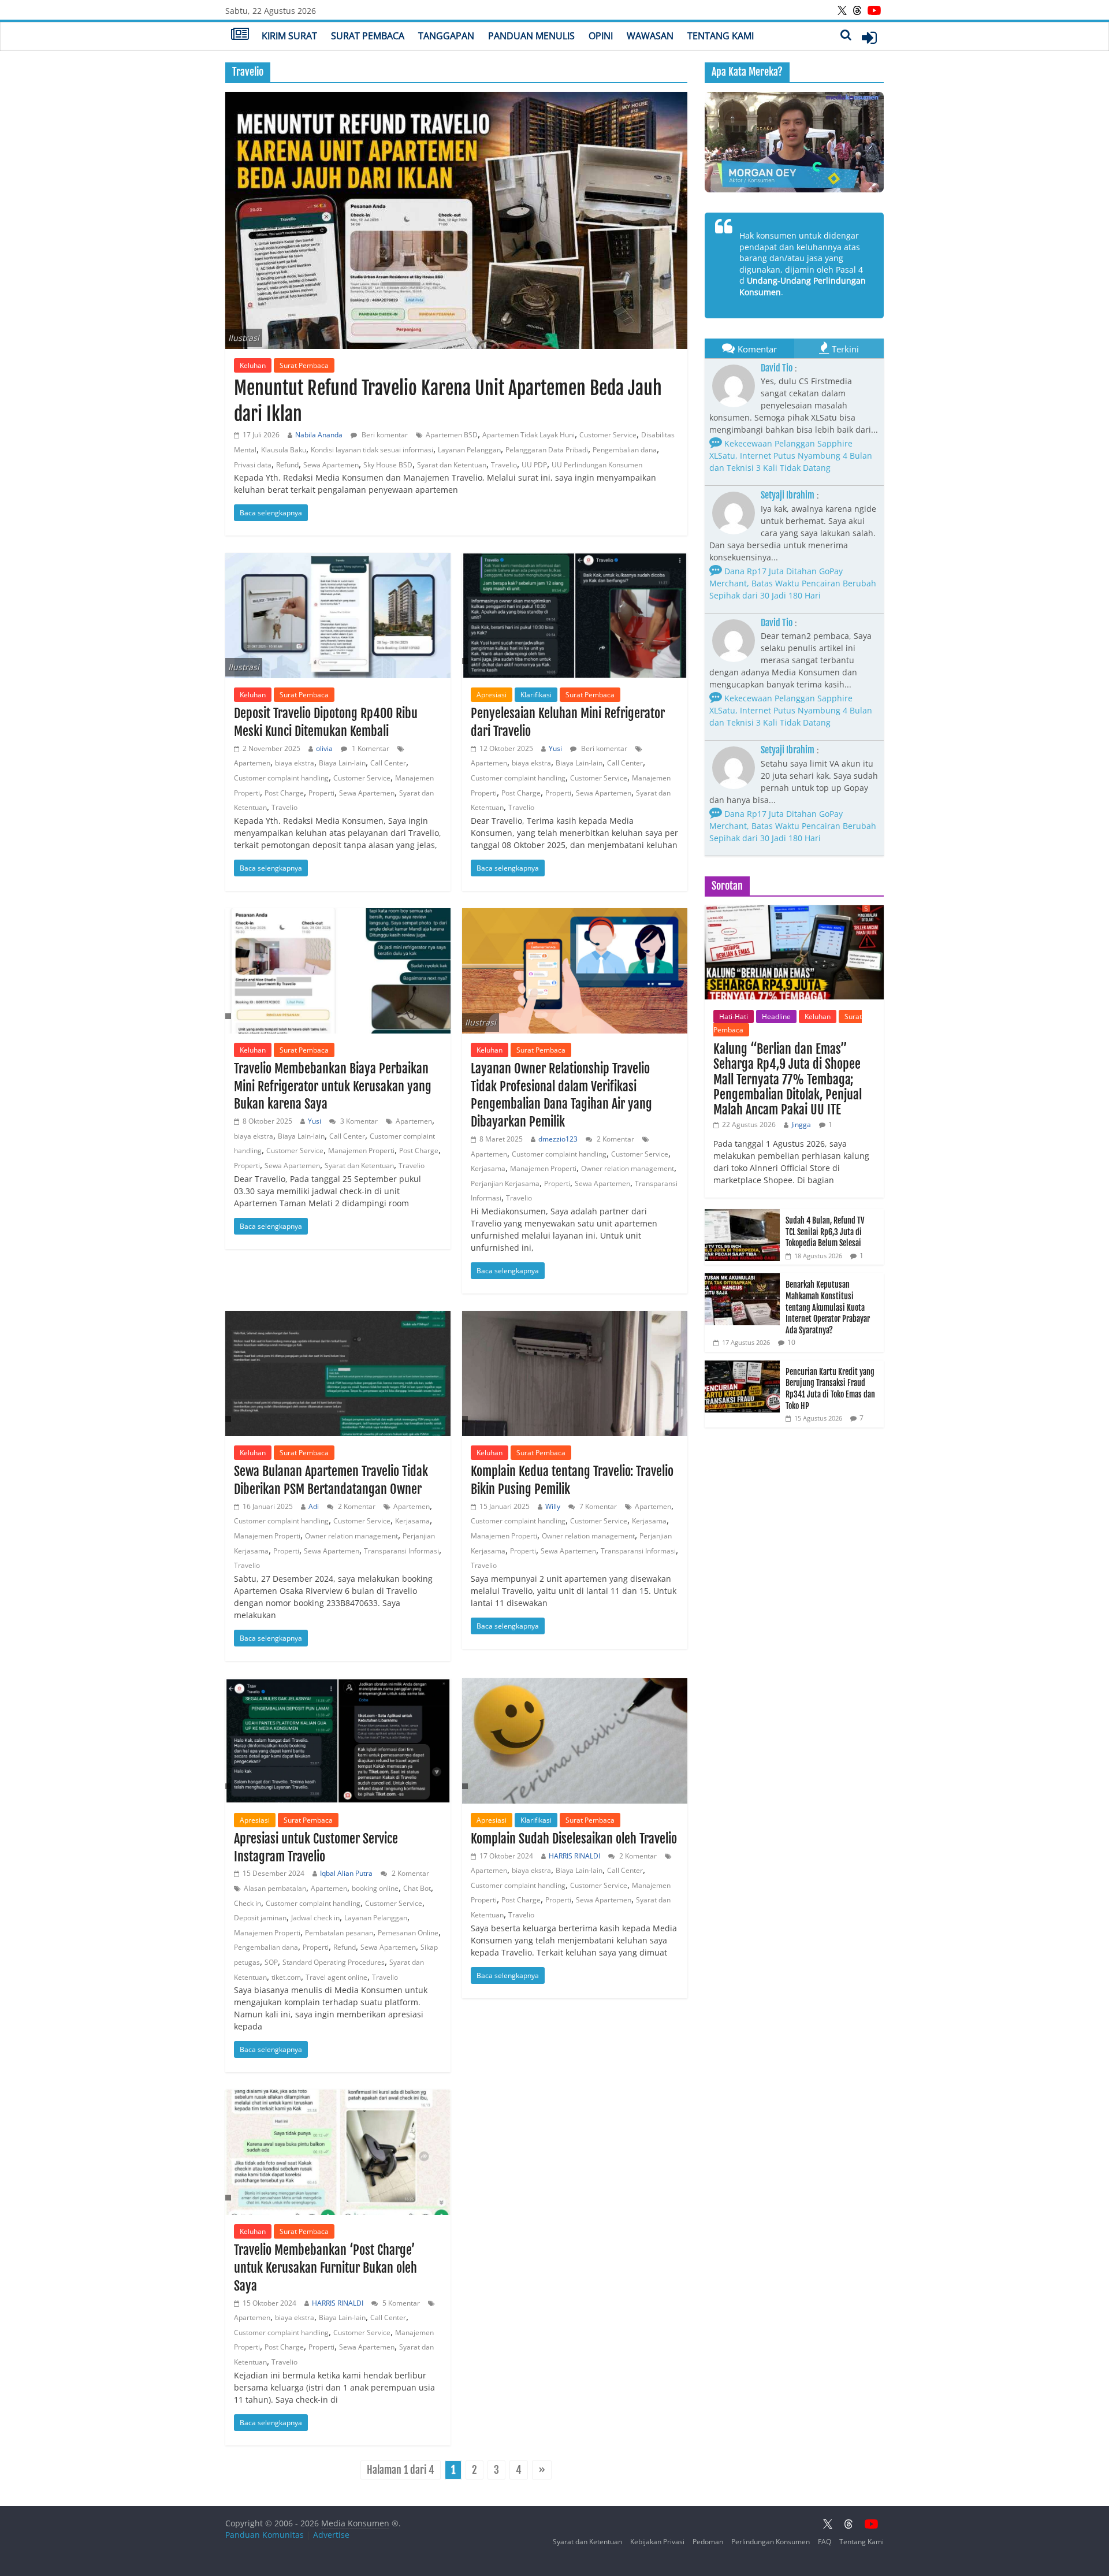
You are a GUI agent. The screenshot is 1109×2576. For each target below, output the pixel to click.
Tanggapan (446, 36)
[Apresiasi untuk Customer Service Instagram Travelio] (338, 1741)
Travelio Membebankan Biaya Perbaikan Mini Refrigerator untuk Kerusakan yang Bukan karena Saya (333, 1086)
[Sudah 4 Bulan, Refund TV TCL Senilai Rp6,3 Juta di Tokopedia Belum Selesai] (742, 1215)
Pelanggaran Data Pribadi (547, 450)
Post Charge (284, 793)
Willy (553, 1506)
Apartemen (252, 763)
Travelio (504, 465)
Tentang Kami (721, 36)
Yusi (555, 748)
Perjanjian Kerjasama (505, 1183)
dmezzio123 (558, 1139)
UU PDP (534, 465)
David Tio (777, 368)
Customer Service (608, 435)
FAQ (825, 2542)
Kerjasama (488, 1168)
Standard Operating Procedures (334, 1962)
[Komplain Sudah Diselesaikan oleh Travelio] (575, 1741)
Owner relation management (628, 1168)
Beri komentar (384, 435)
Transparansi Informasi (401, 1551)
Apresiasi (492, 695)
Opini (601, 36)
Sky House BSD (388, 465)
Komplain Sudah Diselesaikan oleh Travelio (574, 1839)
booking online (375, 1888)
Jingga (801, 1125)
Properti (321, 793)
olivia (324, 748)
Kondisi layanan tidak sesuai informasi (372, 450)
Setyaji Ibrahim (788, 495)
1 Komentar (370, 748)
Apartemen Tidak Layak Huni (529, 435)
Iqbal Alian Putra (346, 1873)
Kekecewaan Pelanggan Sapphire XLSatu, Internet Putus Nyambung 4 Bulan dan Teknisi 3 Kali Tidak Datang (791, 456)
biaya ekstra (295, 763)
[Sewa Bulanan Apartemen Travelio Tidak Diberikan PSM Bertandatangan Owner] (338, 1374)
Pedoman (708, 2542)
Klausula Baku (284, 450)
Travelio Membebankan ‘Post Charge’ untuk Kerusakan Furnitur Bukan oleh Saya (325, 2268)
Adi (314, 1506)
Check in (248, 1903)
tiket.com (286, 1977)
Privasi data (253, 465)
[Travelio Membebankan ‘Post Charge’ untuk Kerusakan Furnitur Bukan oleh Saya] (338, 2152)
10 (791, 1342)
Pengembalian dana (625, 450)
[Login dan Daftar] (869, 38)
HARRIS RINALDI (574, 1856)
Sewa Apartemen (331, 465)
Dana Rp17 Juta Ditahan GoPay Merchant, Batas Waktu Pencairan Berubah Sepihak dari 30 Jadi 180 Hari (793, 583)
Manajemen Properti (361, 1151)
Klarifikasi (536, 695)
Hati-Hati (734, 1016)
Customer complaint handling (281, 778)
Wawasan (650, 36)
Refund (287, 465)
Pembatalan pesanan (339, 1933)
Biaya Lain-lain (342, 763)
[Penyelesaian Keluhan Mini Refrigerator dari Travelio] (575, 616)
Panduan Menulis (531, 36)
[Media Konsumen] (240, 35)
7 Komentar (597, 1506)
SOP (271, 1962)
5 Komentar (400, 2303)
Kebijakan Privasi (657, 2542)
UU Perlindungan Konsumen (597, 465)
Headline (776, 1016)
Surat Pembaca (368, 36)
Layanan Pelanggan (469, 450)
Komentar (757, 349)
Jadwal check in (315, 1918)
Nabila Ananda (319, 435)
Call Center (388, 763)
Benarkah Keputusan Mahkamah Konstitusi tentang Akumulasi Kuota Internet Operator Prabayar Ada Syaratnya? (828, 1307)
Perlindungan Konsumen (771, 2542)
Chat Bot (417, 1888)
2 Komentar (615, 1139)
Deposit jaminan (260, 1918)
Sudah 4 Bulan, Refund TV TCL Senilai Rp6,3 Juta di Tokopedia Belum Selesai (825, 1232)
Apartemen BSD (452, 435)
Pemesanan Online (408, 1933)
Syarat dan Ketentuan (452, 465)
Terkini (845, 349)
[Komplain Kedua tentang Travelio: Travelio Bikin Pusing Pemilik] (575, 1374)
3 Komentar (358, 1121)
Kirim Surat (289, 36)
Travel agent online (336, 1977)
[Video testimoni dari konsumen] (794, 142)
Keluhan (253, 365)
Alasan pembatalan (275, 1888)
